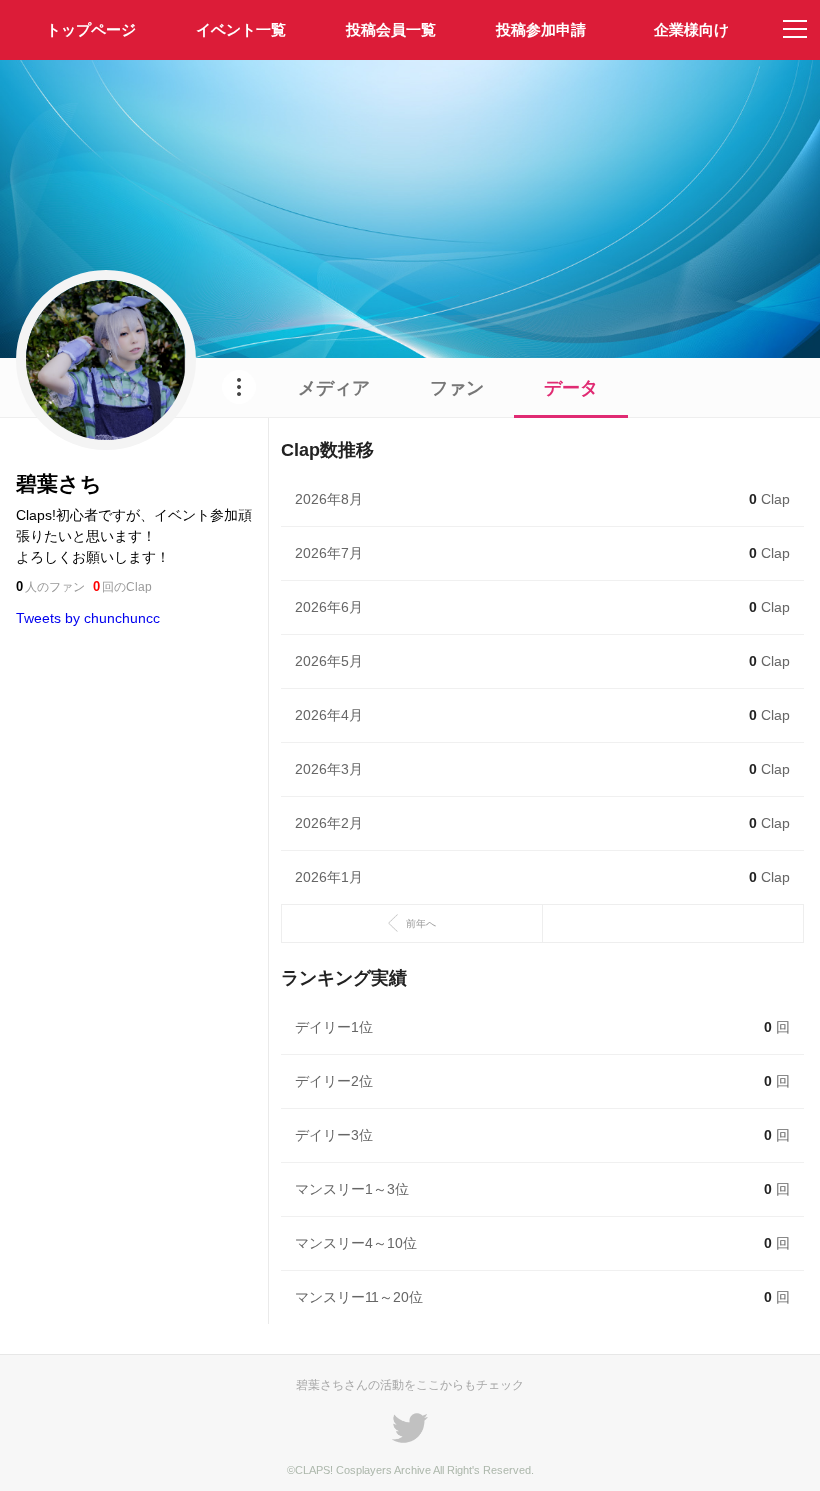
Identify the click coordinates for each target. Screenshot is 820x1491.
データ (571, 388)
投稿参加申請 (541, 29)
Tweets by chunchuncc (88, 618)
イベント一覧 (241, 29)
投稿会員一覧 (391, 29)
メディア (334, 388)
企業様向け (691, 29)
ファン (457, 388)
